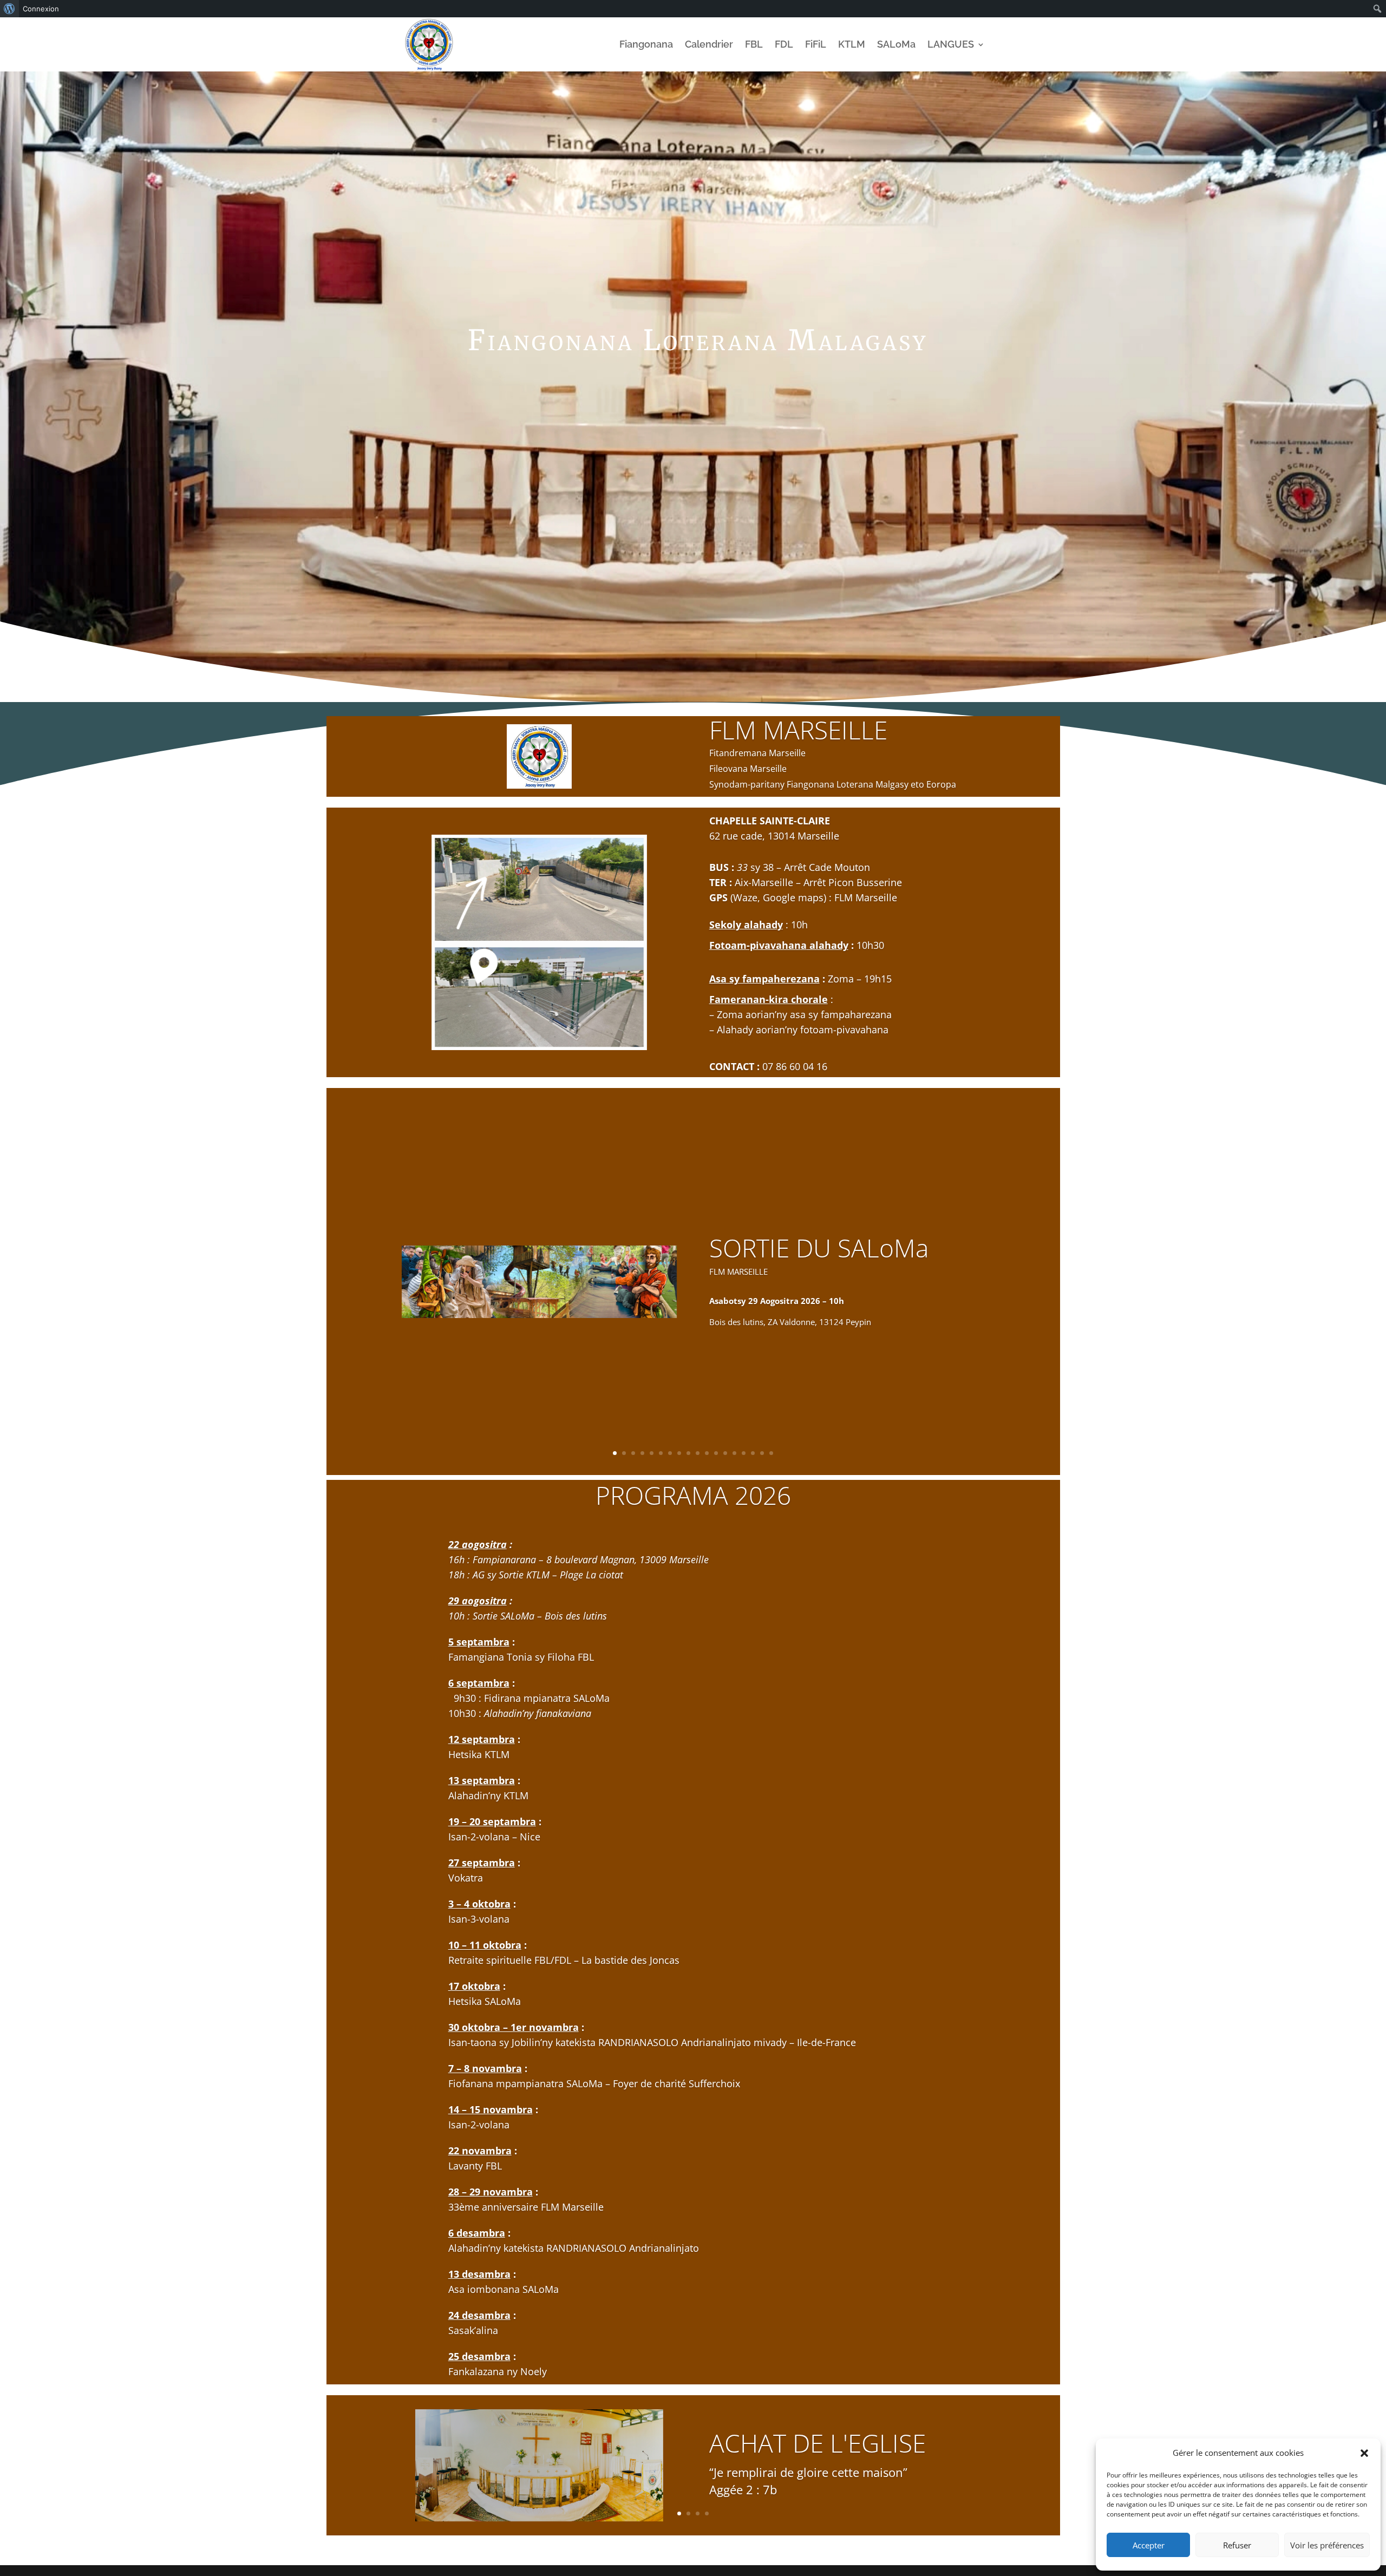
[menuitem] (9, 9)
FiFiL (816, 44)
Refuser (1237, 2545)
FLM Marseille (866, 897)
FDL (784, 44)
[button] (1364, 2453)
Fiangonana (646, 44)
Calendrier (709, 44)
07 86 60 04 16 (795, 1066)
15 (744, 1453)
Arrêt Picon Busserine (853, 882)
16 (753, 1453)
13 (725, 1453)
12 (716, 1453)
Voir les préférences (1327, 2545)
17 (762, 1453)
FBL (754, 44)
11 (707, 1453)
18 (771, 1453)
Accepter (1149, 2545)
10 (698, 1453)
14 (734, 1453)
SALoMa (896, 44)
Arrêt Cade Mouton (827, 867)
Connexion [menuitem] (41, 9)
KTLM (852, 44)
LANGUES (951, 44)
